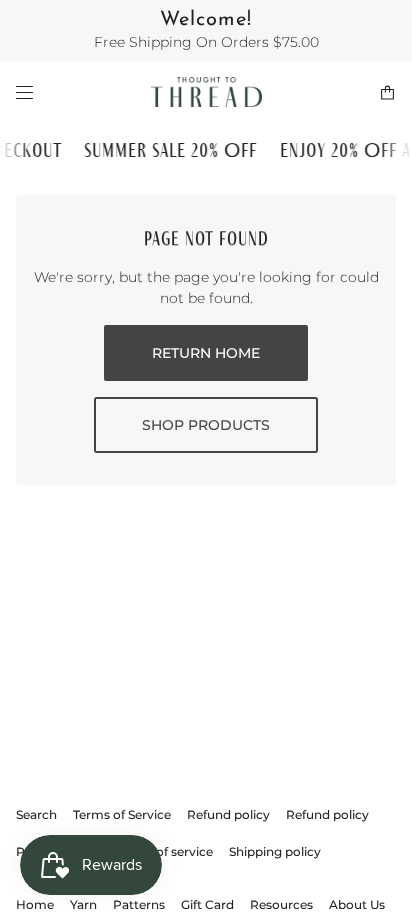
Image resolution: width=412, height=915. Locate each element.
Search (36, 814)
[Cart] (387, 92)
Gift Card (207, 904)
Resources (281, 904)
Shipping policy (275, 851)
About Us (357, 904)
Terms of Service (122, 814)
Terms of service (164, 851)
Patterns (139, 904)
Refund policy (228, 814)
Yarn (83, 904)
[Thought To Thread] (206, 92)
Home (35, 904)
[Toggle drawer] (24, 92)
